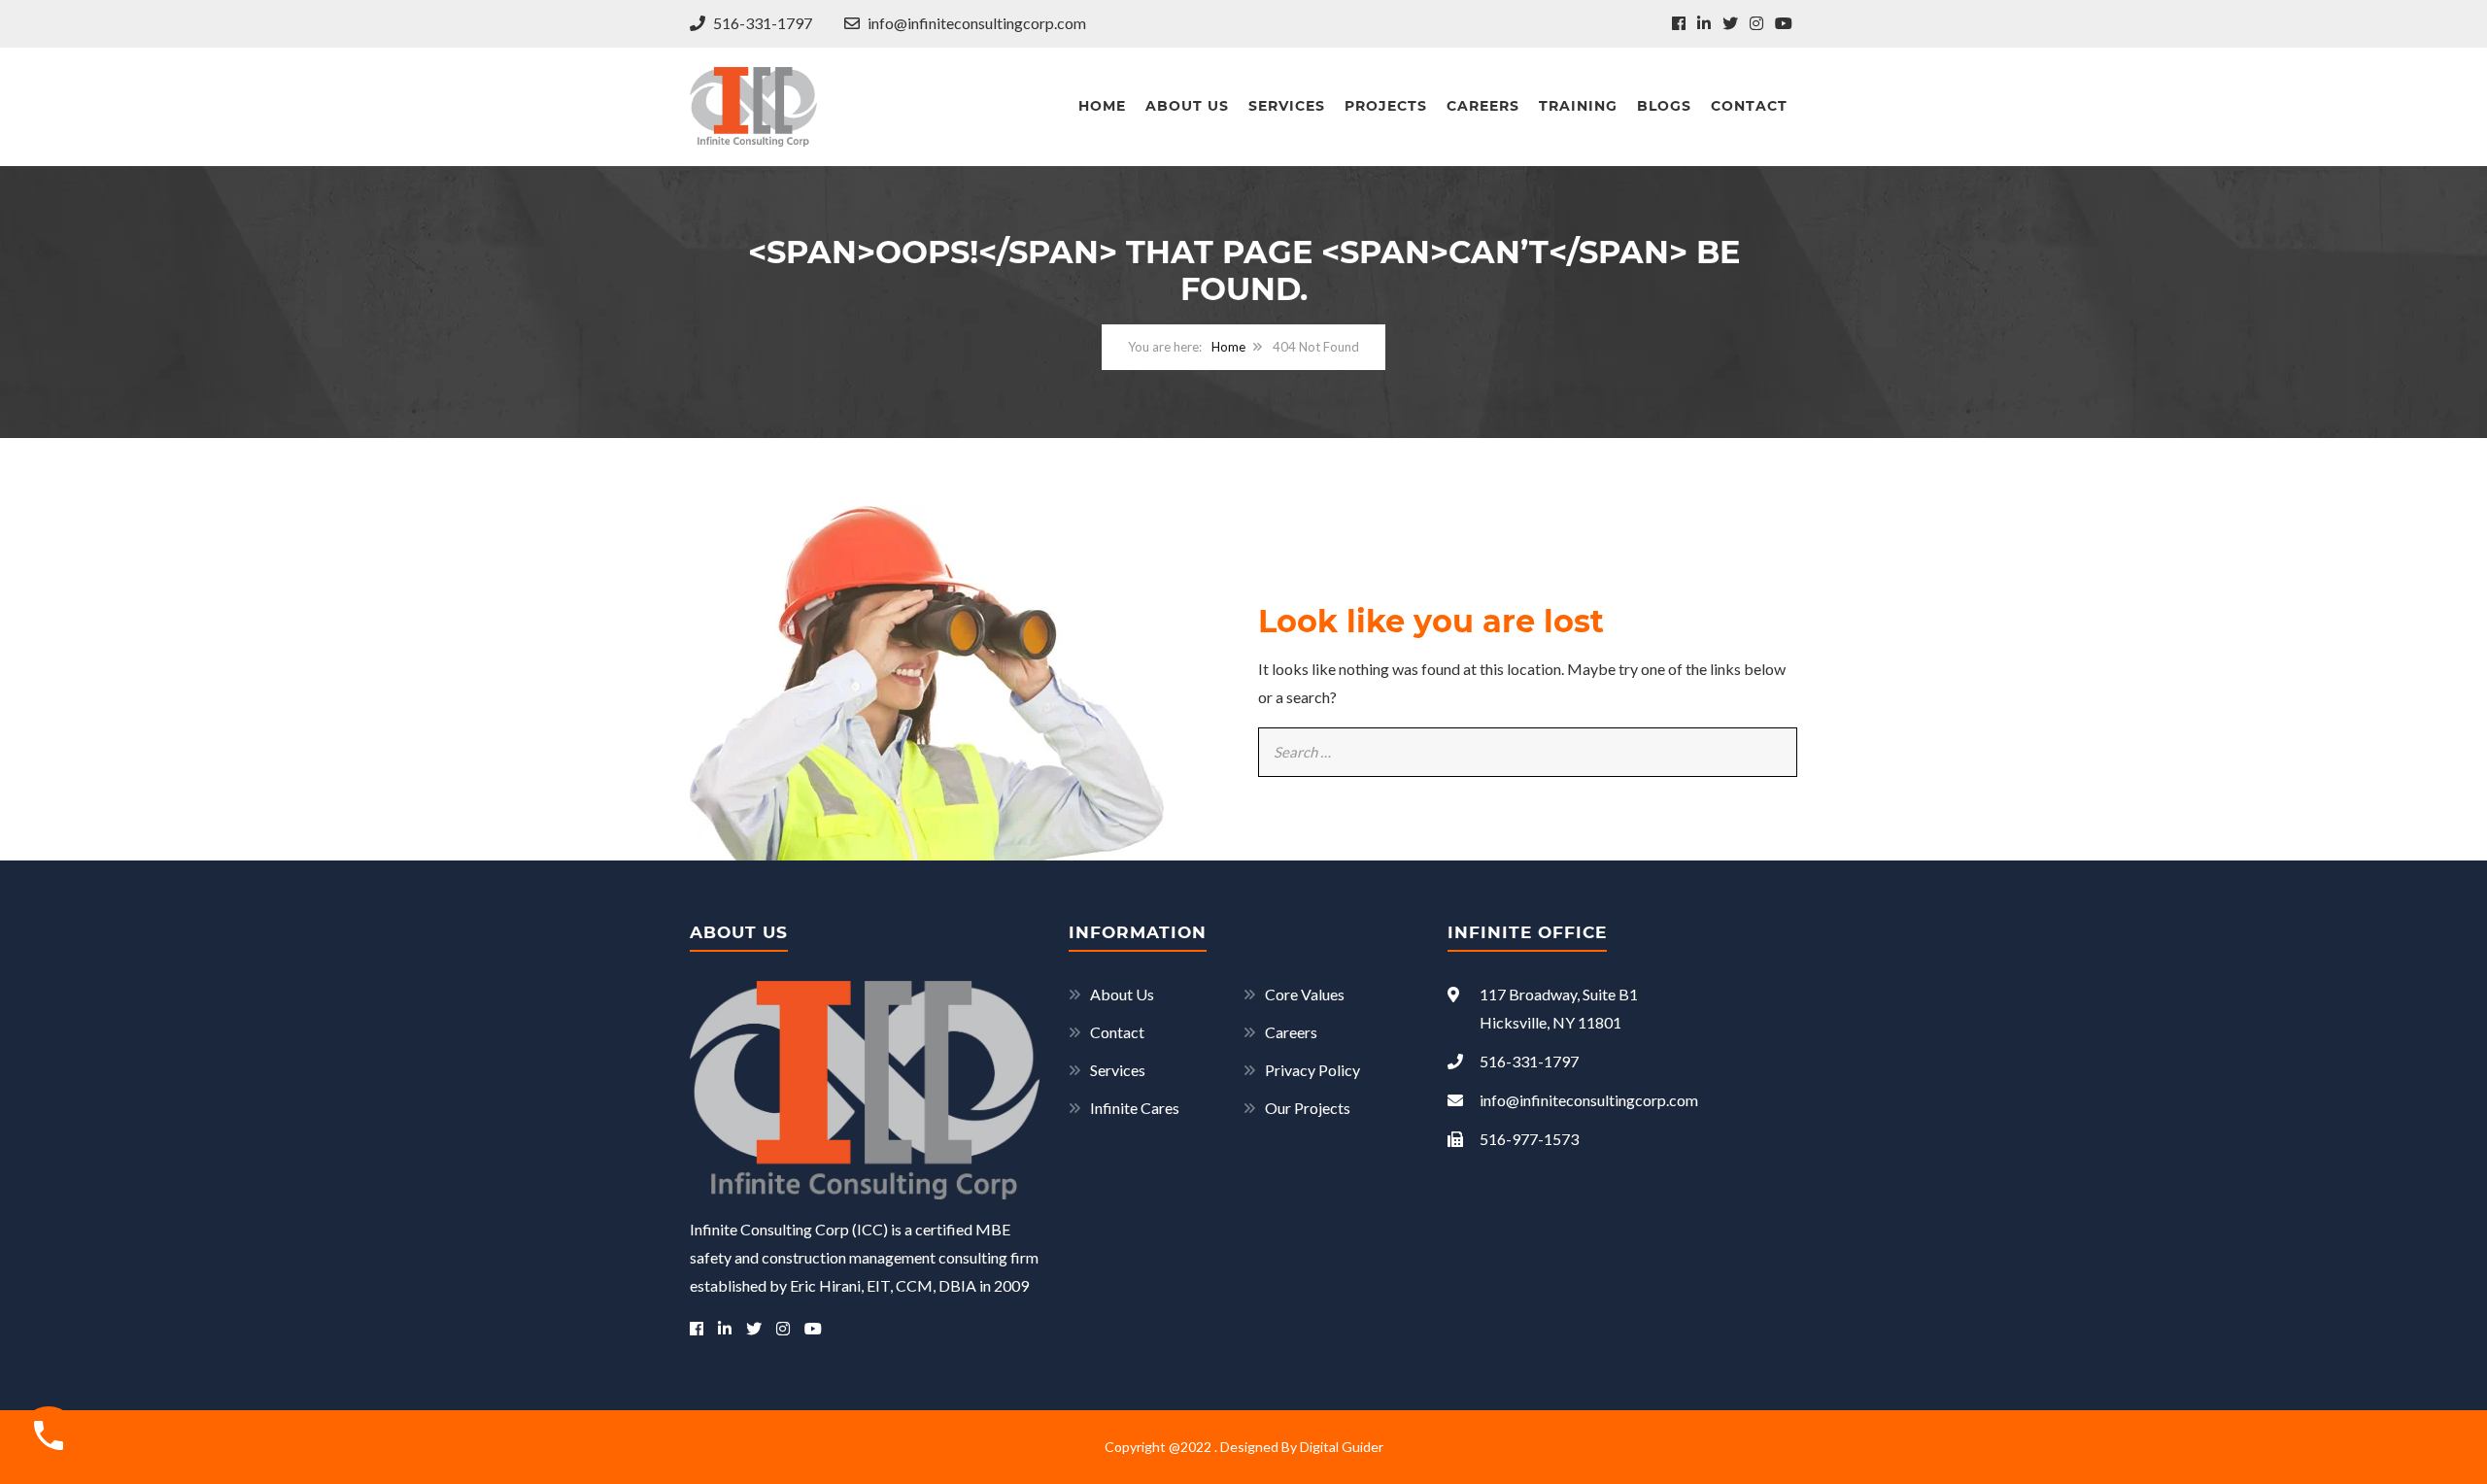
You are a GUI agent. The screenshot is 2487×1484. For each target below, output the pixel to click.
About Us (1187, 106)
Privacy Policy (1312, 1070)
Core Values (1305, 994)
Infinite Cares (1135, 1108)
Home (1102, 106)
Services (1287, 106)
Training (1578, 106)
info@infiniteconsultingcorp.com (975, 23)
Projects (1386, 106)
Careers (1483, 106)
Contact (1749, 106)
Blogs (1664, 106)
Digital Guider (1342, 1447)
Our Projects (1308, 1108)
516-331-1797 (761, 23)
